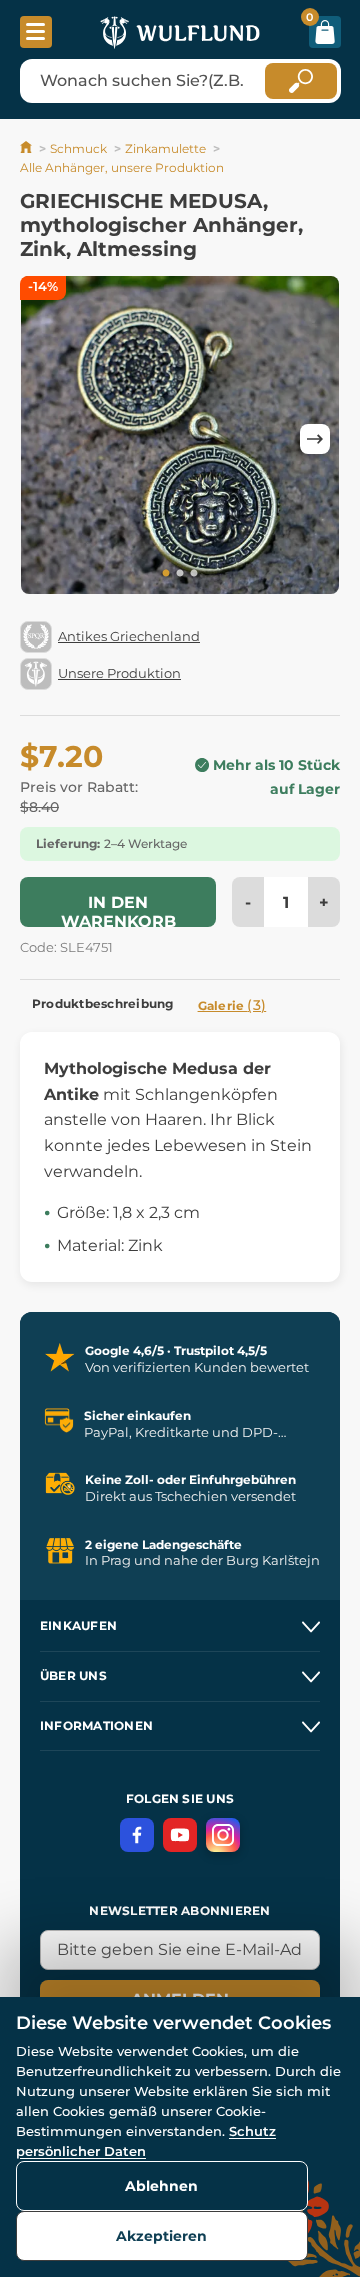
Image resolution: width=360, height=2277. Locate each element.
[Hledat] (301, 81)
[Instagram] (223, 1835)
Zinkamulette (165, 148)
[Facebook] (137, 1835)
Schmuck (78, 148)
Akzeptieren (161, 2236)
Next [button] (315, 439)
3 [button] (194, 574)
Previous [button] (45, 439)
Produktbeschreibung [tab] (103, 1003)
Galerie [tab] (232, 1005)
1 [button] (166, 574)
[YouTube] (180, 1835)
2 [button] (180, 574)
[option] (180, 438)
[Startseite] (27, 148)
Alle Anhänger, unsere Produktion (122, 167)
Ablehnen (161, 2186)
